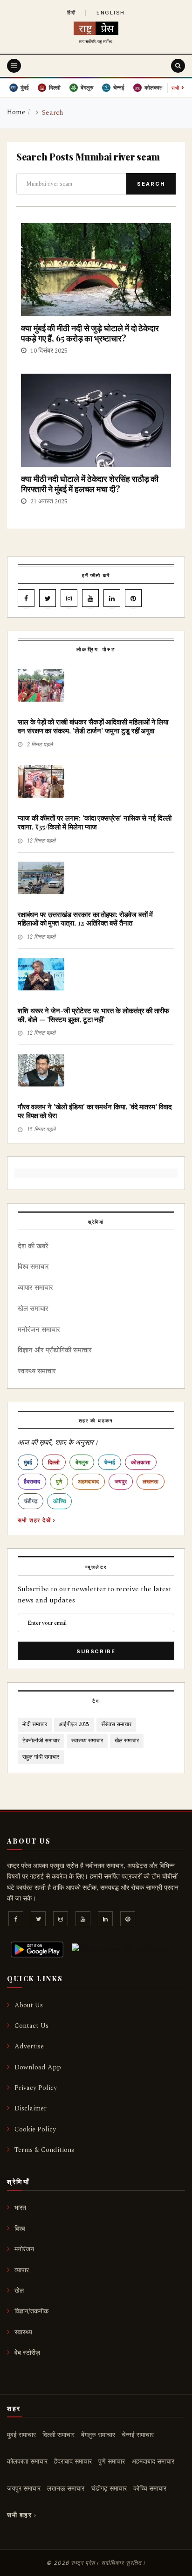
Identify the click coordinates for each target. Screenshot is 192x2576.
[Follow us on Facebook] (26, 600)
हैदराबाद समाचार (73, 2461)
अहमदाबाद (88, 1481)
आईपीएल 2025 (74, 1724)
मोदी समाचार (35, 1724)
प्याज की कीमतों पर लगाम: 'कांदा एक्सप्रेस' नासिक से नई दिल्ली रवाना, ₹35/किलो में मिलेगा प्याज (95, 822)
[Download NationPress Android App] (37, 1949)
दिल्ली (54, 1462)
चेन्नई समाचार (138, 2435)
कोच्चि (59, 1501)
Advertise (29, 2046)
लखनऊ (151, 1481)
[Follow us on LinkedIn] (112, 600)
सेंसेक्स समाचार (116, 1724)
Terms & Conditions (44, 2150)
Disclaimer (31, 2108)
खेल (19, 2291)
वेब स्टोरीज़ (27, 2353)
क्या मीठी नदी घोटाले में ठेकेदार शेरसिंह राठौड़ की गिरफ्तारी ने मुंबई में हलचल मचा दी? (90, 484)
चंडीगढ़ (31, 1501)
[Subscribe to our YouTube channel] (90, 600)
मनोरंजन (24, 2249)
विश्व (20, 2229)
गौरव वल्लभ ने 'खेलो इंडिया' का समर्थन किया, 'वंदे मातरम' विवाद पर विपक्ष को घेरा (95, 1111)
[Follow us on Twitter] (48, 600)
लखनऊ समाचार (66, 2489)
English (111, 13)
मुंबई (28, 1462)
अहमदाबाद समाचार (153, 2461)
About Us (29, 2005)
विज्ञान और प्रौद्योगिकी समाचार (55, 1350)
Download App (38, 2067)
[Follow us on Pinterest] (133, 600)
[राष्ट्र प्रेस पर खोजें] (178, 66)
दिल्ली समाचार (58, 2435)
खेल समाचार (33, 1309)
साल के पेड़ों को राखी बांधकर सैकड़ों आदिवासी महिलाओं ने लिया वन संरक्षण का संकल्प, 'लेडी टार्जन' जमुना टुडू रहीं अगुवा (93, 726)
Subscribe (96, 1651)
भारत (20, 2208)
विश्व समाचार (33, 1267)
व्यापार (22, 2270)
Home (16, 112)
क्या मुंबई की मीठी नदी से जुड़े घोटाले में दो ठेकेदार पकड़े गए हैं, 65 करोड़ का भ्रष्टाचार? (90, 333)
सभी (178, 87)
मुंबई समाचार (21, 2435)
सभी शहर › (22, 2515)
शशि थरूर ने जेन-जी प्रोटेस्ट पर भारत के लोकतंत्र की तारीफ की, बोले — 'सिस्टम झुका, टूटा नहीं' (93, 1015)
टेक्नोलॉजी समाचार (41, 1741)
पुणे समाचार (112, 2461)
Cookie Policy (35, 2129)
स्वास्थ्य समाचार (37, 1371)
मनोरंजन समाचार (39, 1330)
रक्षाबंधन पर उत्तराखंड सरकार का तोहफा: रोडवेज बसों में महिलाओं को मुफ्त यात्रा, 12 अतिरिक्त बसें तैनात (85, 919)
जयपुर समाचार (24, 2489)
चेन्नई (110, 1462)
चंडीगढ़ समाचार (109, 2489)
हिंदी (72, 13)
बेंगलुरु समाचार (98, 2435)
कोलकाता (141, 1462)
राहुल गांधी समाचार (41, 1757)
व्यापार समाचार (35, 1288)
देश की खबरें (33, 1246)
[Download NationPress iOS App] (120, 1949)
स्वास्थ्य (23, 2332)
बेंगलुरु (82, 1462)
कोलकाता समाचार (27, 2461)
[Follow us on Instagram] (69, 600)
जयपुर (121, 1481)
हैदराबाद (32, 1481)
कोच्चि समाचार (150, 2489)
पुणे (59, 1481)
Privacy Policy (36, 2088)
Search (151, 184)
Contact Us (31, 2026)
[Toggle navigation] (14, 66)
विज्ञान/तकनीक (31, 2311)
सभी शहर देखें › (37, 1520)
